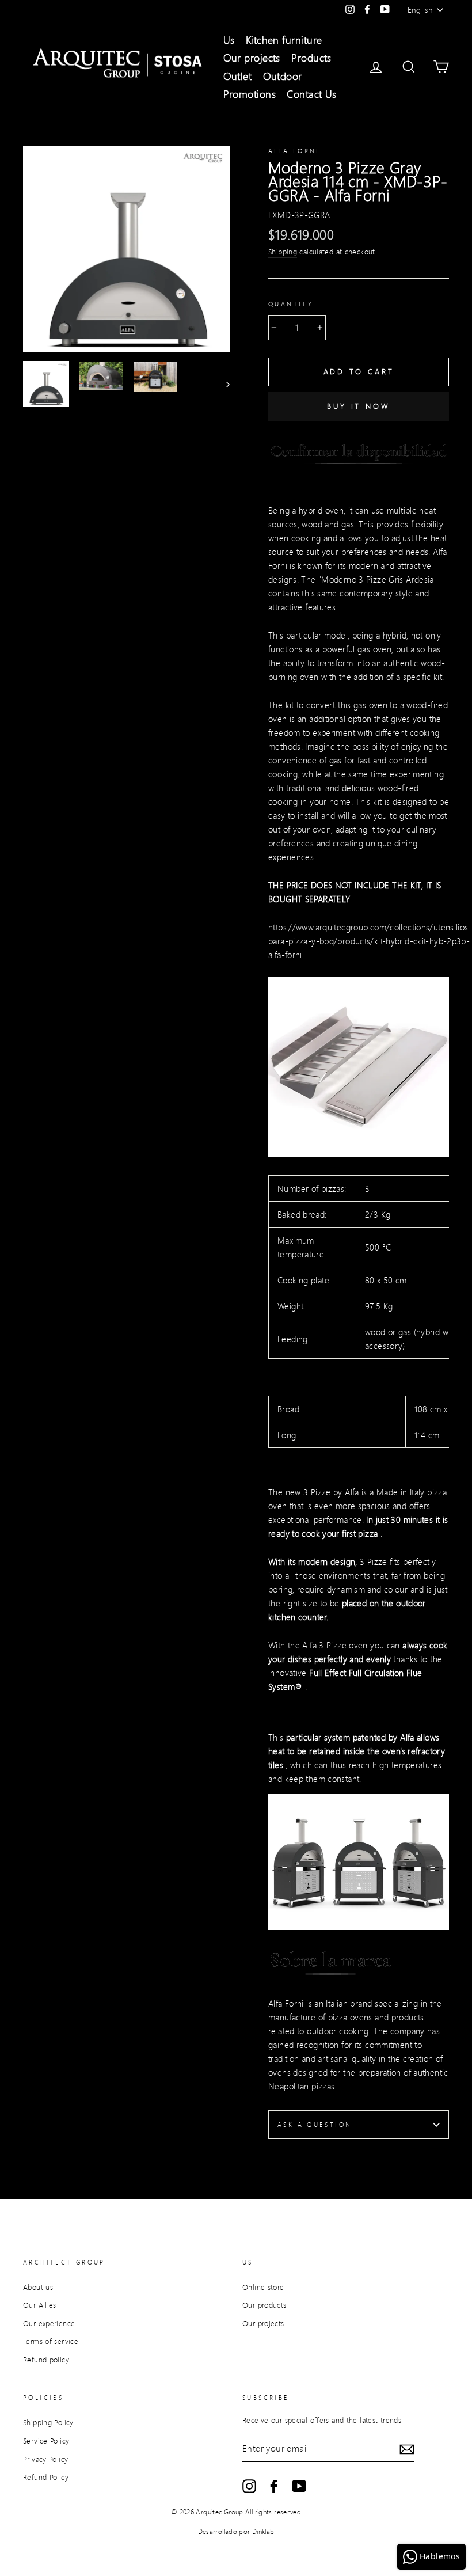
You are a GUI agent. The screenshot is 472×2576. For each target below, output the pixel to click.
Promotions (250, 94)
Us (229, 40)
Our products (264, 2305)
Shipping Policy (48, 2422)
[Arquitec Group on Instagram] (249, 2486)
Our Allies (40, 2305)
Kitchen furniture (284, 40)
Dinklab (263, 2531)
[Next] (222, 384)
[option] (126, 249)
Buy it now (359, 406)
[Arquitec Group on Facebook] (274, 2486)
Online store (263, 2287)
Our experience (49, 2323)
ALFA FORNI (294, 151)
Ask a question (315, 2125)
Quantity (291, 304)
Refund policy (46, 2360)
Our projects (252, 58)
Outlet (238, 76)
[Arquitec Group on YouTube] (299, 2486)
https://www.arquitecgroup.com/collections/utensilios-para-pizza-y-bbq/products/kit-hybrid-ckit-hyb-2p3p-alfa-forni (370, 941)
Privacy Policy (45, 2459)
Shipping (283, 252)
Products (311, 58)
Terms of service (51, 2341)
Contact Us (312, 94)
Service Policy (46, 2441)
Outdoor (283, 76)
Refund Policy (46, 2477)
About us (38, 2287)
